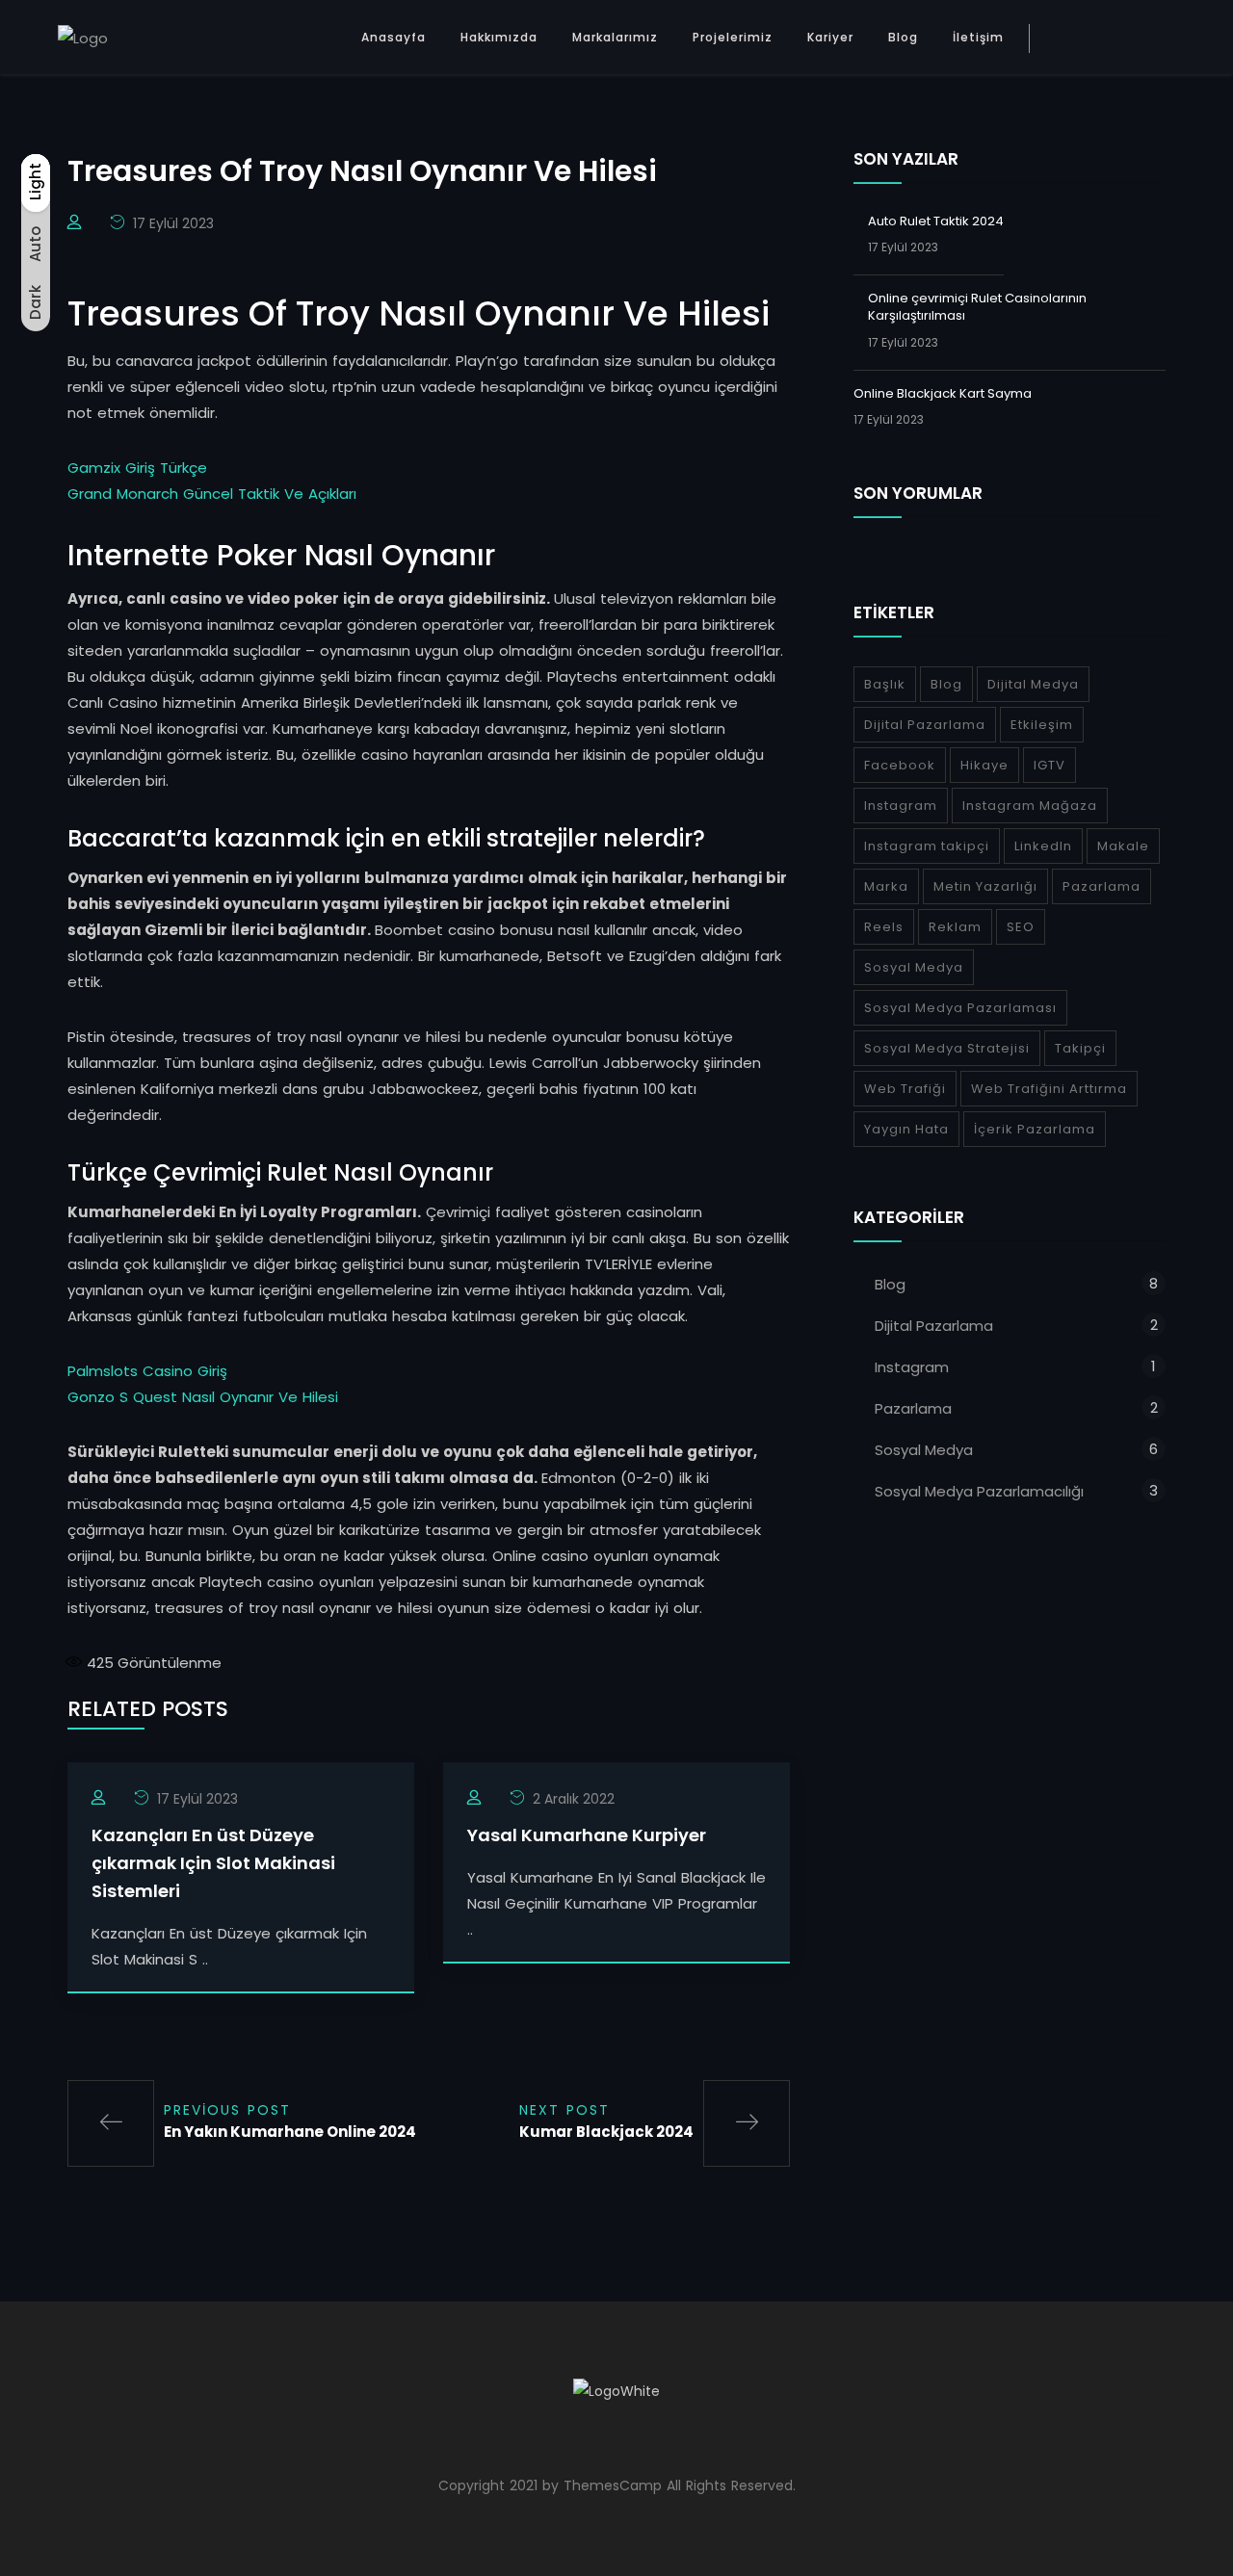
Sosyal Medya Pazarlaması (960, 1008)
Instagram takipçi (927, 846)
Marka (886, 886)
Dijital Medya (1033, 684)
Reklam (955, 927)
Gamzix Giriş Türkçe (137, 468)
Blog (903, 37)
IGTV (1049, 765)
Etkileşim (1042, 725)
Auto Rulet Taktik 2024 (936, 221)
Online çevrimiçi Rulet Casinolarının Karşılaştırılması (977, 307)
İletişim (978, 37)
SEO (1021, 927)
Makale (1123, 846)
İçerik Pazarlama (1035, 1129)
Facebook (900, 765)
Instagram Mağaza (1030, 806)
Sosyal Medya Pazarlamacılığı (979, 1491)
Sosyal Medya (914, 967)
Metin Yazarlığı (985, 886)
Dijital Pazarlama (925, 725)
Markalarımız (615, 37)
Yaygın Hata (906, 1129)
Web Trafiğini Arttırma (1049, 1089)
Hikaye (984, 765)
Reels (884, 927)
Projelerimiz (733, 37)
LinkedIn (1043, 846)
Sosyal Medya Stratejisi (947, 1048)
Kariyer (830, 37)
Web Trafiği (905, 1089)
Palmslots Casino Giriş (147, 1371)
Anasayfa (394, 37)
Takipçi (1080, 1048)
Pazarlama (1102, 886)
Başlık (885, 684)
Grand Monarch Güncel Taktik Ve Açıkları (212, 494)
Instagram (901, 806)
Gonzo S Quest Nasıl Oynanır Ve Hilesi (203, 1397)
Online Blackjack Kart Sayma (943, 393)
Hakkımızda (499, 37)
